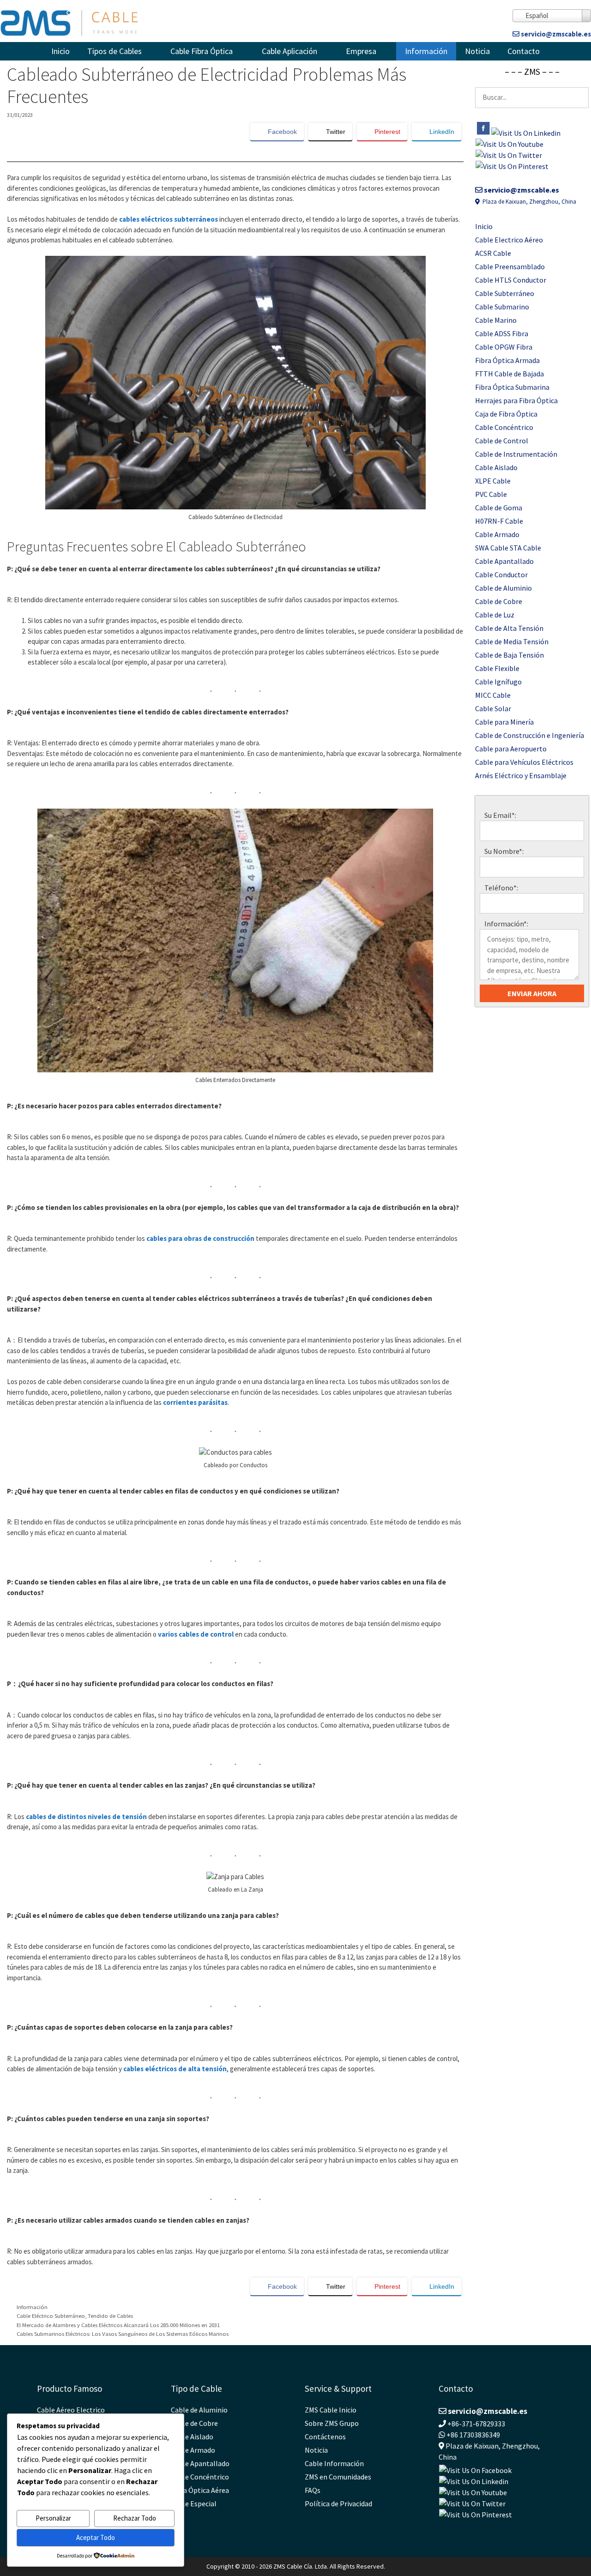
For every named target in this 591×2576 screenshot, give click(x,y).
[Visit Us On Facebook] (483, 133)
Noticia (477, 51)
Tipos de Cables (115, 51)
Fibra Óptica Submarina (512, 387)
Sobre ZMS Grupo (332, 2423)
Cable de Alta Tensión (509, 628)
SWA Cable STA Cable (508, 548)
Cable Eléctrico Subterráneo (51, 2316)
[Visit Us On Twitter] (509, 155)
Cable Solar (493, 708)
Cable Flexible (497, 668)
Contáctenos (325, 2437)
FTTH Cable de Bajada (510, 374)
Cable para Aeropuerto (511, 749)
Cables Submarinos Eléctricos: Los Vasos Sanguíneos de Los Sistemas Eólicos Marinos (123, 2334)
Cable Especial (194, 2503)
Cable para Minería (504, 722)
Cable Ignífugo (498, 682)
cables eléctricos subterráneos (169, 219)
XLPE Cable (493, 481)
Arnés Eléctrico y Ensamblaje (521, 775)
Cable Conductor (501, 574)
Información (426, 51)
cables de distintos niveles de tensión (86, 1817)
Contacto (524, 51)
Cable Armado (497, 534)
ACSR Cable (493, 253)
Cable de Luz (495, 615)
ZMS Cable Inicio (331, 2410)
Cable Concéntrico (504, 427)
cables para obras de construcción (200, 1238)
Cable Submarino (502, 307)
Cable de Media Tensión (512, 641)
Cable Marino (496, 320)
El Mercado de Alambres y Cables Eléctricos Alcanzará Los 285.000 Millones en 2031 (118, 2325)
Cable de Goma (499, 508)
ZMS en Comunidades (338, 2477)
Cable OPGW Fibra (504, 347)
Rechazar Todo (135, 2518)
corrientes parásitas (195, 1402)
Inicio (60, 51)
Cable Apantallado (504, 561)
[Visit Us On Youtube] (509, 144)
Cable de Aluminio (504, 588)
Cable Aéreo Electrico (71, 2410)
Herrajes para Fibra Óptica (516, 400)
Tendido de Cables (110, 2316)
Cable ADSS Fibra (502, 333)
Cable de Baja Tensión (510, 655)
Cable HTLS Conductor (511, 280)
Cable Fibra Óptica (202, 51)
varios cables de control (196, 1634)
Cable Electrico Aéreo (509, 240)
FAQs (313, 2490)
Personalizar (53, 2518)
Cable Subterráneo (505, 293)
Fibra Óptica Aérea (200, 2490)
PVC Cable (491, 494)
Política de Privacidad (338, 2503)
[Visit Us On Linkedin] (526, 133)
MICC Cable (493, 695)
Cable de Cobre (499, 601)
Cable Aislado (496, 467)
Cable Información (334, 2463)
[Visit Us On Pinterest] (512, 166)
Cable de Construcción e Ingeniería (530, 735)
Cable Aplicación (289, 51)
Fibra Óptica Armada (507, 360)
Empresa (361, 51)
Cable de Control (502, 441)
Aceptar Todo (96, 2537)
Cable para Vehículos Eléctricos (524, 762)
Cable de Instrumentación (516, 454)
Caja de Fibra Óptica (506, 414)
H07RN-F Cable (499, 521)
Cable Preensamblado (510, 266)
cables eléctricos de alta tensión (175, 2069)
